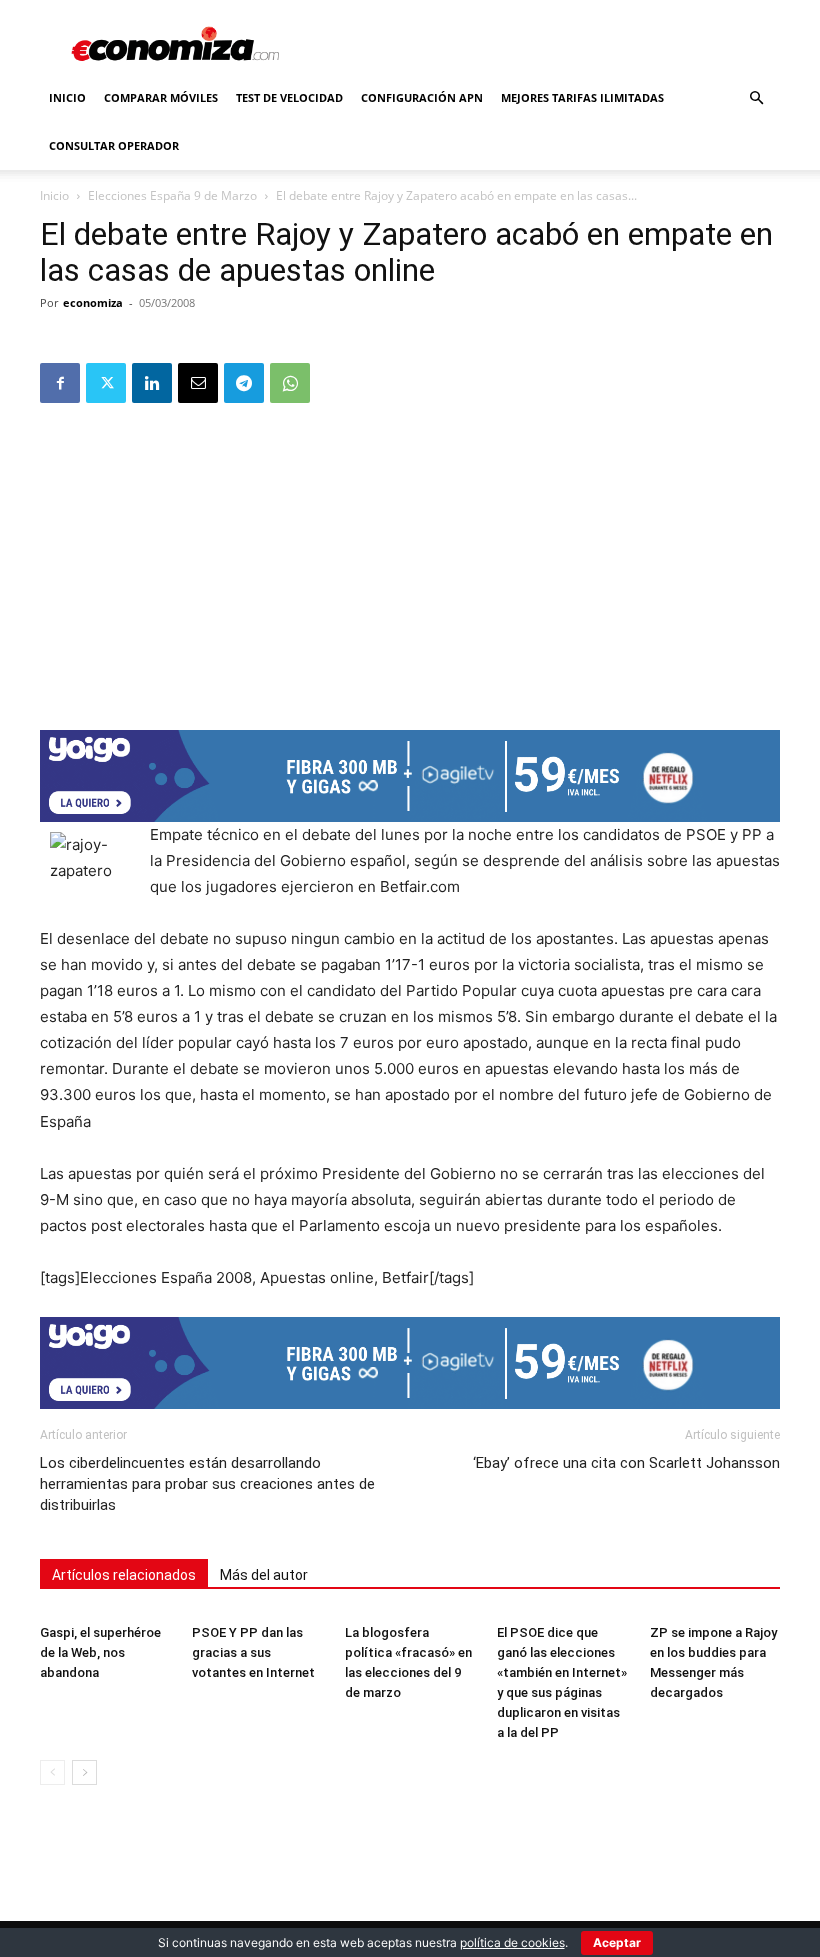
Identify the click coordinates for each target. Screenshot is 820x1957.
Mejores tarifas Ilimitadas (582, 97)
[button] (756, 98)
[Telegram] (244, 383)
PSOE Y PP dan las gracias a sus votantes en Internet (253, 1652)
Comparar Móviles (161, 97)
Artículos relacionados (124, 1575)
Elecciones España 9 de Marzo (172, 195)
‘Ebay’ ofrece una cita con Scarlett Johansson (626, 1463)
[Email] (198, 383)
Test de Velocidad (289, 97)
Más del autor (264, 1575)
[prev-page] (52, 1772)
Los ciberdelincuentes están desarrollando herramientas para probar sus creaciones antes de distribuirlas (207, 1484)
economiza (93, 302)
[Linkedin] (152, 383)
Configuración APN (422, 97)
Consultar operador (114, 145)
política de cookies (512, 1942)
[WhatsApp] (290, 383)
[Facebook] (60, 383)
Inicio (67, 97)
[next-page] (84, 1772)
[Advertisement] (410, 560)
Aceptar (617, 1942)
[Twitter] (106, 383)
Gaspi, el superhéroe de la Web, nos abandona (100, 1652)
